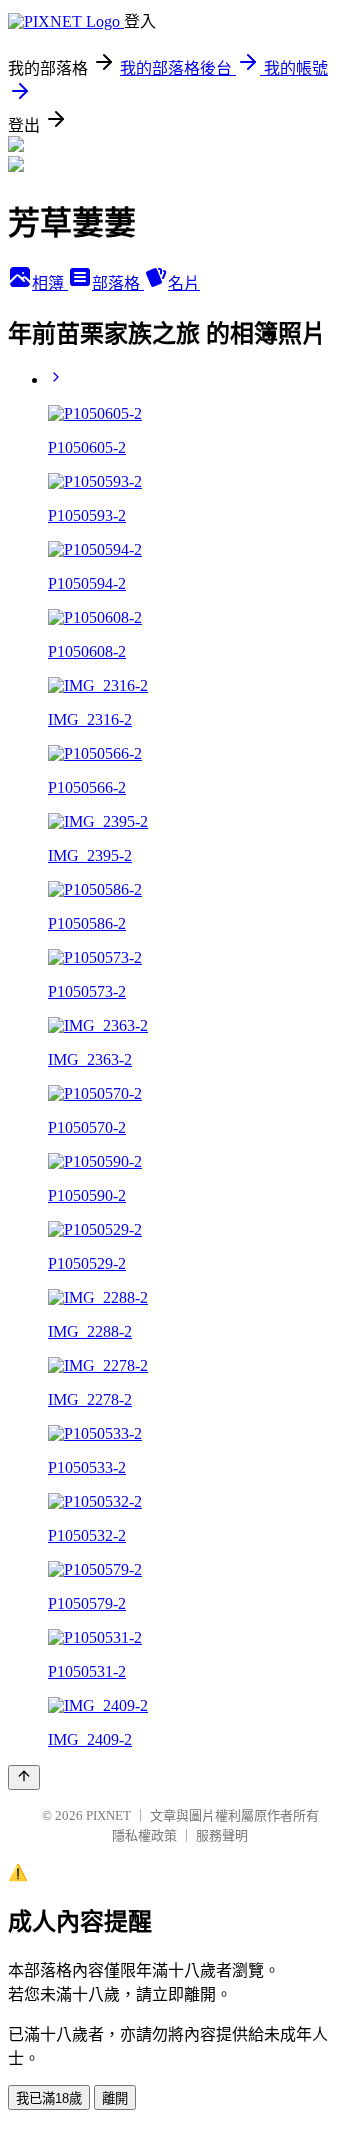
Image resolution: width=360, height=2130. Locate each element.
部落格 (118, 283)
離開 (115, 2098)
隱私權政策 (144, 1835)
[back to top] (24, 1777)
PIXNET (108, 1815)
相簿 (50, 283)
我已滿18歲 (49, 2098)
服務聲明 (222, 1835)
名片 (184, 283)
